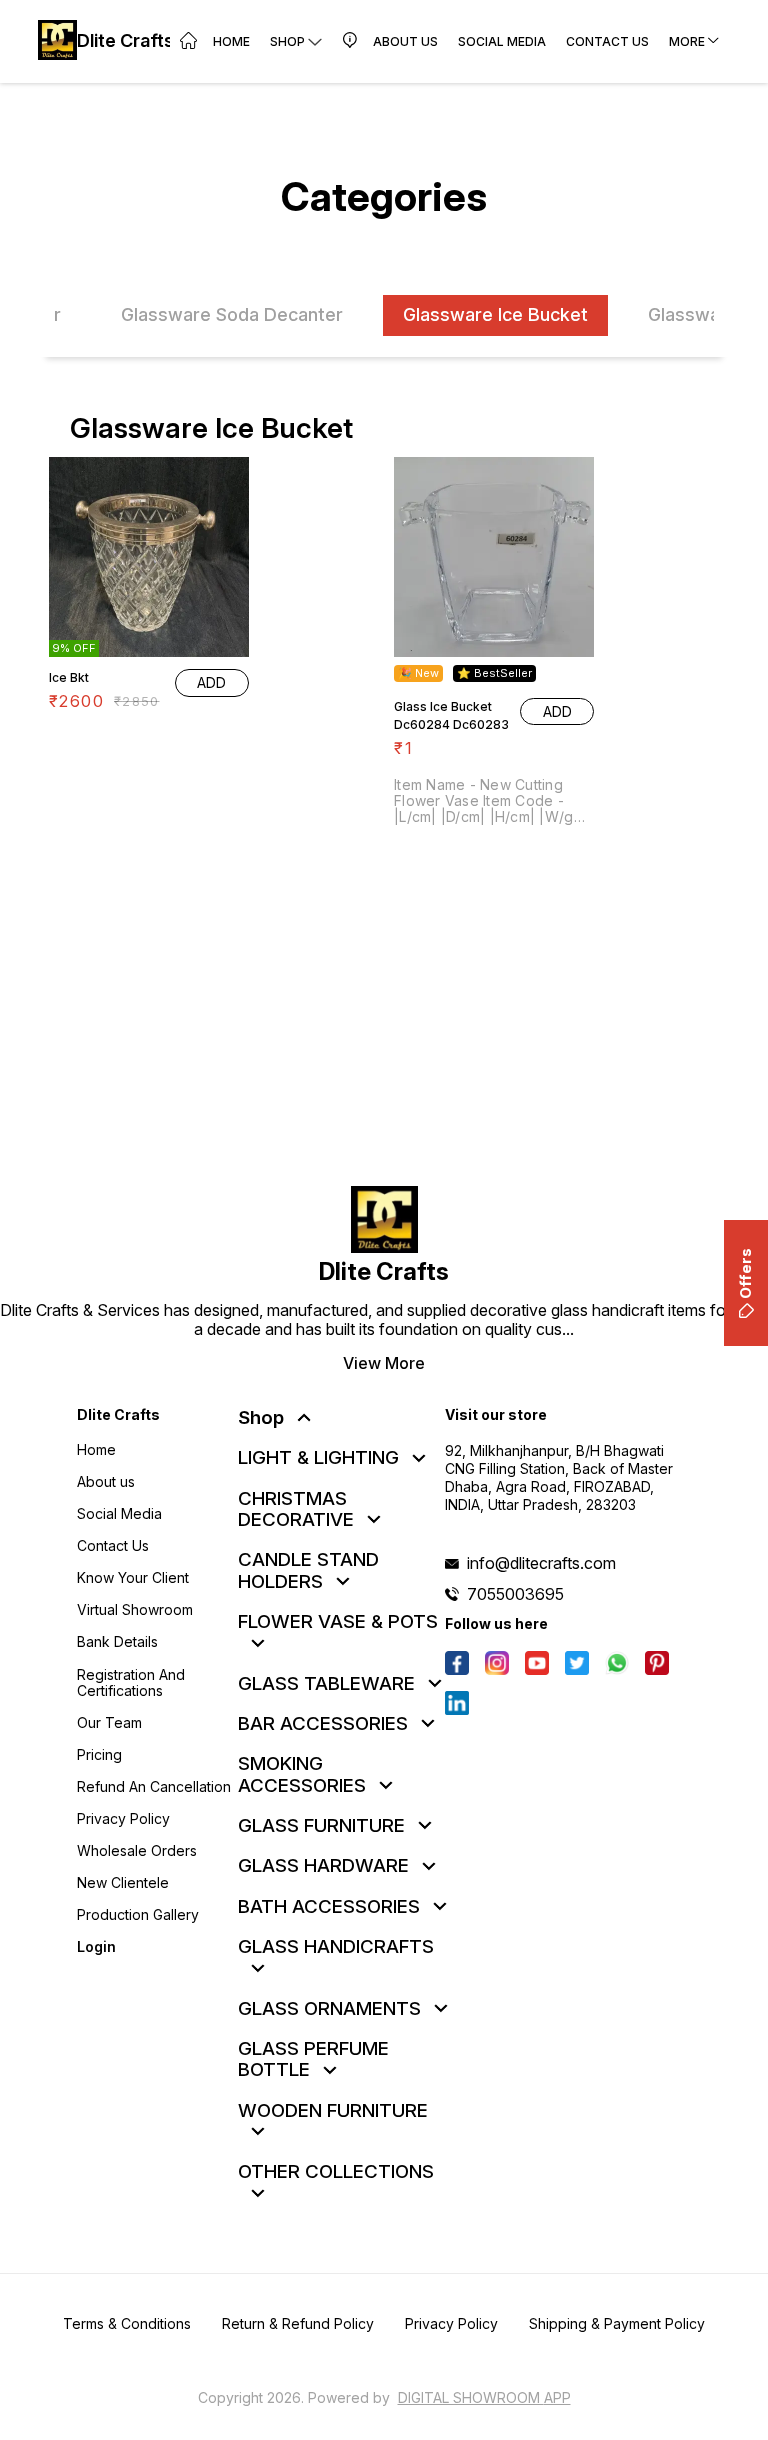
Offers (745, 1273)
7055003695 (515, 1594)
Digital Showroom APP (484, 2397)
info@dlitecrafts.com (541, 1563)
